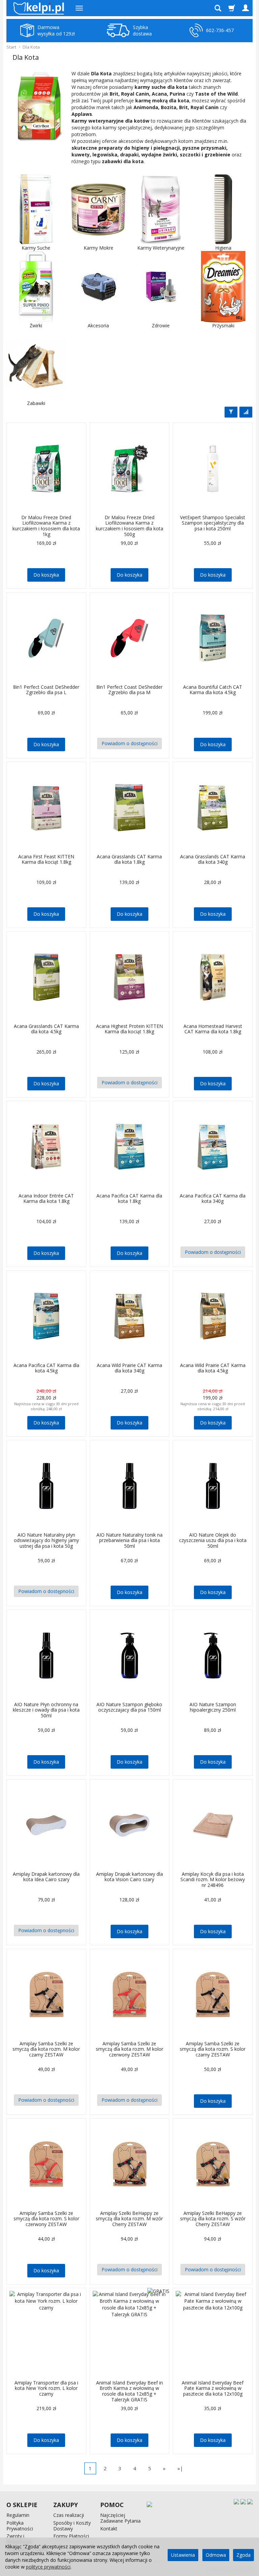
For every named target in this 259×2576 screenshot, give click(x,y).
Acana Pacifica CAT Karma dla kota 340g (213, 1198)
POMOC (112, 2505)
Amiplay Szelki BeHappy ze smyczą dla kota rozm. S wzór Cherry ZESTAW (213, 2219)
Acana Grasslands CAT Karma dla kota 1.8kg (129, 859)
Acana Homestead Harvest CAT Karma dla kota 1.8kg (213, 1029)
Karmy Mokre (98, 248)
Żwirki (36, 326)
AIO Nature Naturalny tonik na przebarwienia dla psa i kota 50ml (129, 1540)
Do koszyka (46, 575)
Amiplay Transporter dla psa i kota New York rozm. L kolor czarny (46, 2388)
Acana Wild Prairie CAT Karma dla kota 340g (129, 1368)
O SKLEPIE (22, 2505)
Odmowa (216, 2555)
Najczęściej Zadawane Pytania (120, 2518)
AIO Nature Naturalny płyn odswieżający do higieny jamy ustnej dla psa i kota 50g (46, 1540)
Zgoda (243, 2555)
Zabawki (36, 403)
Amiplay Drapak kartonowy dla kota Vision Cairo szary (129, 1877)
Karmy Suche (36, 248)
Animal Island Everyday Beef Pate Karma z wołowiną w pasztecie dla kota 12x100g (213, 2388)
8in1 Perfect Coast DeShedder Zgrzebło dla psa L (46, 690)
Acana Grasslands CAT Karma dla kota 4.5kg (46, 1029)
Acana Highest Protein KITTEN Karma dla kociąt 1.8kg (129, 1029)
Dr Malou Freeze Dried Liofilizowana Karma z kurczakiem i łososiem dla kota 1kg (46, 526)
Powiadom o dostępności (129, 743)
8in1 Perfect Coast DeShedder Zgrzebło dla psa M (129, 690)
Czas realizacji (69, 2515)
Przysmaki (223, 326)
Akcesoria (98, 326)
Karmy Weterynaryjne (161, 248)
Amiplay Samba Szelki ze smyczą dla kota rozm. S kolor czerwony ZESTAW (46, 2219)
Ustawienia (183, 2555)
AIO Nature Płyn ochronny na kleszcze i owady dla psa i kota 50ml (46, 1710)
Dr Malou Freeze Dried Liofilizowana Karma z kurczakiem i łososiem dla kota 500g (129, 526)
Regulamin (18, 2515)
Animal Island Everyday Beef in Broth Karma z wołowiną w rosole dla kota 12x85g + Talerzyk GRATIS (129, 2391)
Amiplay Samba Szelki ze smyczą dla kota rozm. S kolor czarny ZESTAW (213, 2049)
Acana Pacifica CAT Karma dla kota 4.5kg (46, 1368)
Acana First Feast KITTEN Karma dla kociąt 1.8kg (46, 859)
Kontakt (109, 2529)
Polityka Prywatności (20, 2526)
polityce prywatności (48, 2567)
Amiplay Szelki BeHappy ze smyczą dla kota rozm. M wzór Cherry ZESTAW (129, 2219)
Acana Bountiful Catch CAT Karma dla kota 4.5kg (213, 690)
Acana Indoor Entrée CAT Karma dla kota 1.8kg (46, 1198)
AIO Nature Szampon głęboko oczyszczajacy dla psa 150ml (129, 1707)
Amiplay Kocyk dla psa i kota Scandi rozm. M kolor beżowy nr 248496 (213, 1880)
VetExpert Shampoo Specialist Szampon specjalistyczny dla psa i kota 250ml (213, 523)
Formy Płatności (71, 2536)
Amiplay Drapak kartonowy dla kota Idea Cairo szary (46, 1877)
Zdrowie (161, 326)
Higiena (223, 248)
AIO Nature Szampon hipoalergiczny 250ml (213, 1707)
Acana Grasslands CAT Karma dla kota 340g (213, 859)
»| (180, 2468)
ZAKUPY (66, 2505)
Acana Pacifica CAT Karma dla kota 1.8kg (129, 1198)
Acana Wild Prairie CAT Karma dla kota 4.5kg (213, 1368)
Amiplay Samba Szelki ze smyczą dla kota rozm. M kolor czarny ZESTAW (46, 2049)
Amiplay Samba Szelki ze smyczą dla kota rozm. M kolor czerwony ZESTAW (129, 2049)
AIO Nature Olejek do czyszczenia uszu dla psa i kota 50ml (213, 1540)
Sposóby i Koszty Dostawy (72, 2526)
